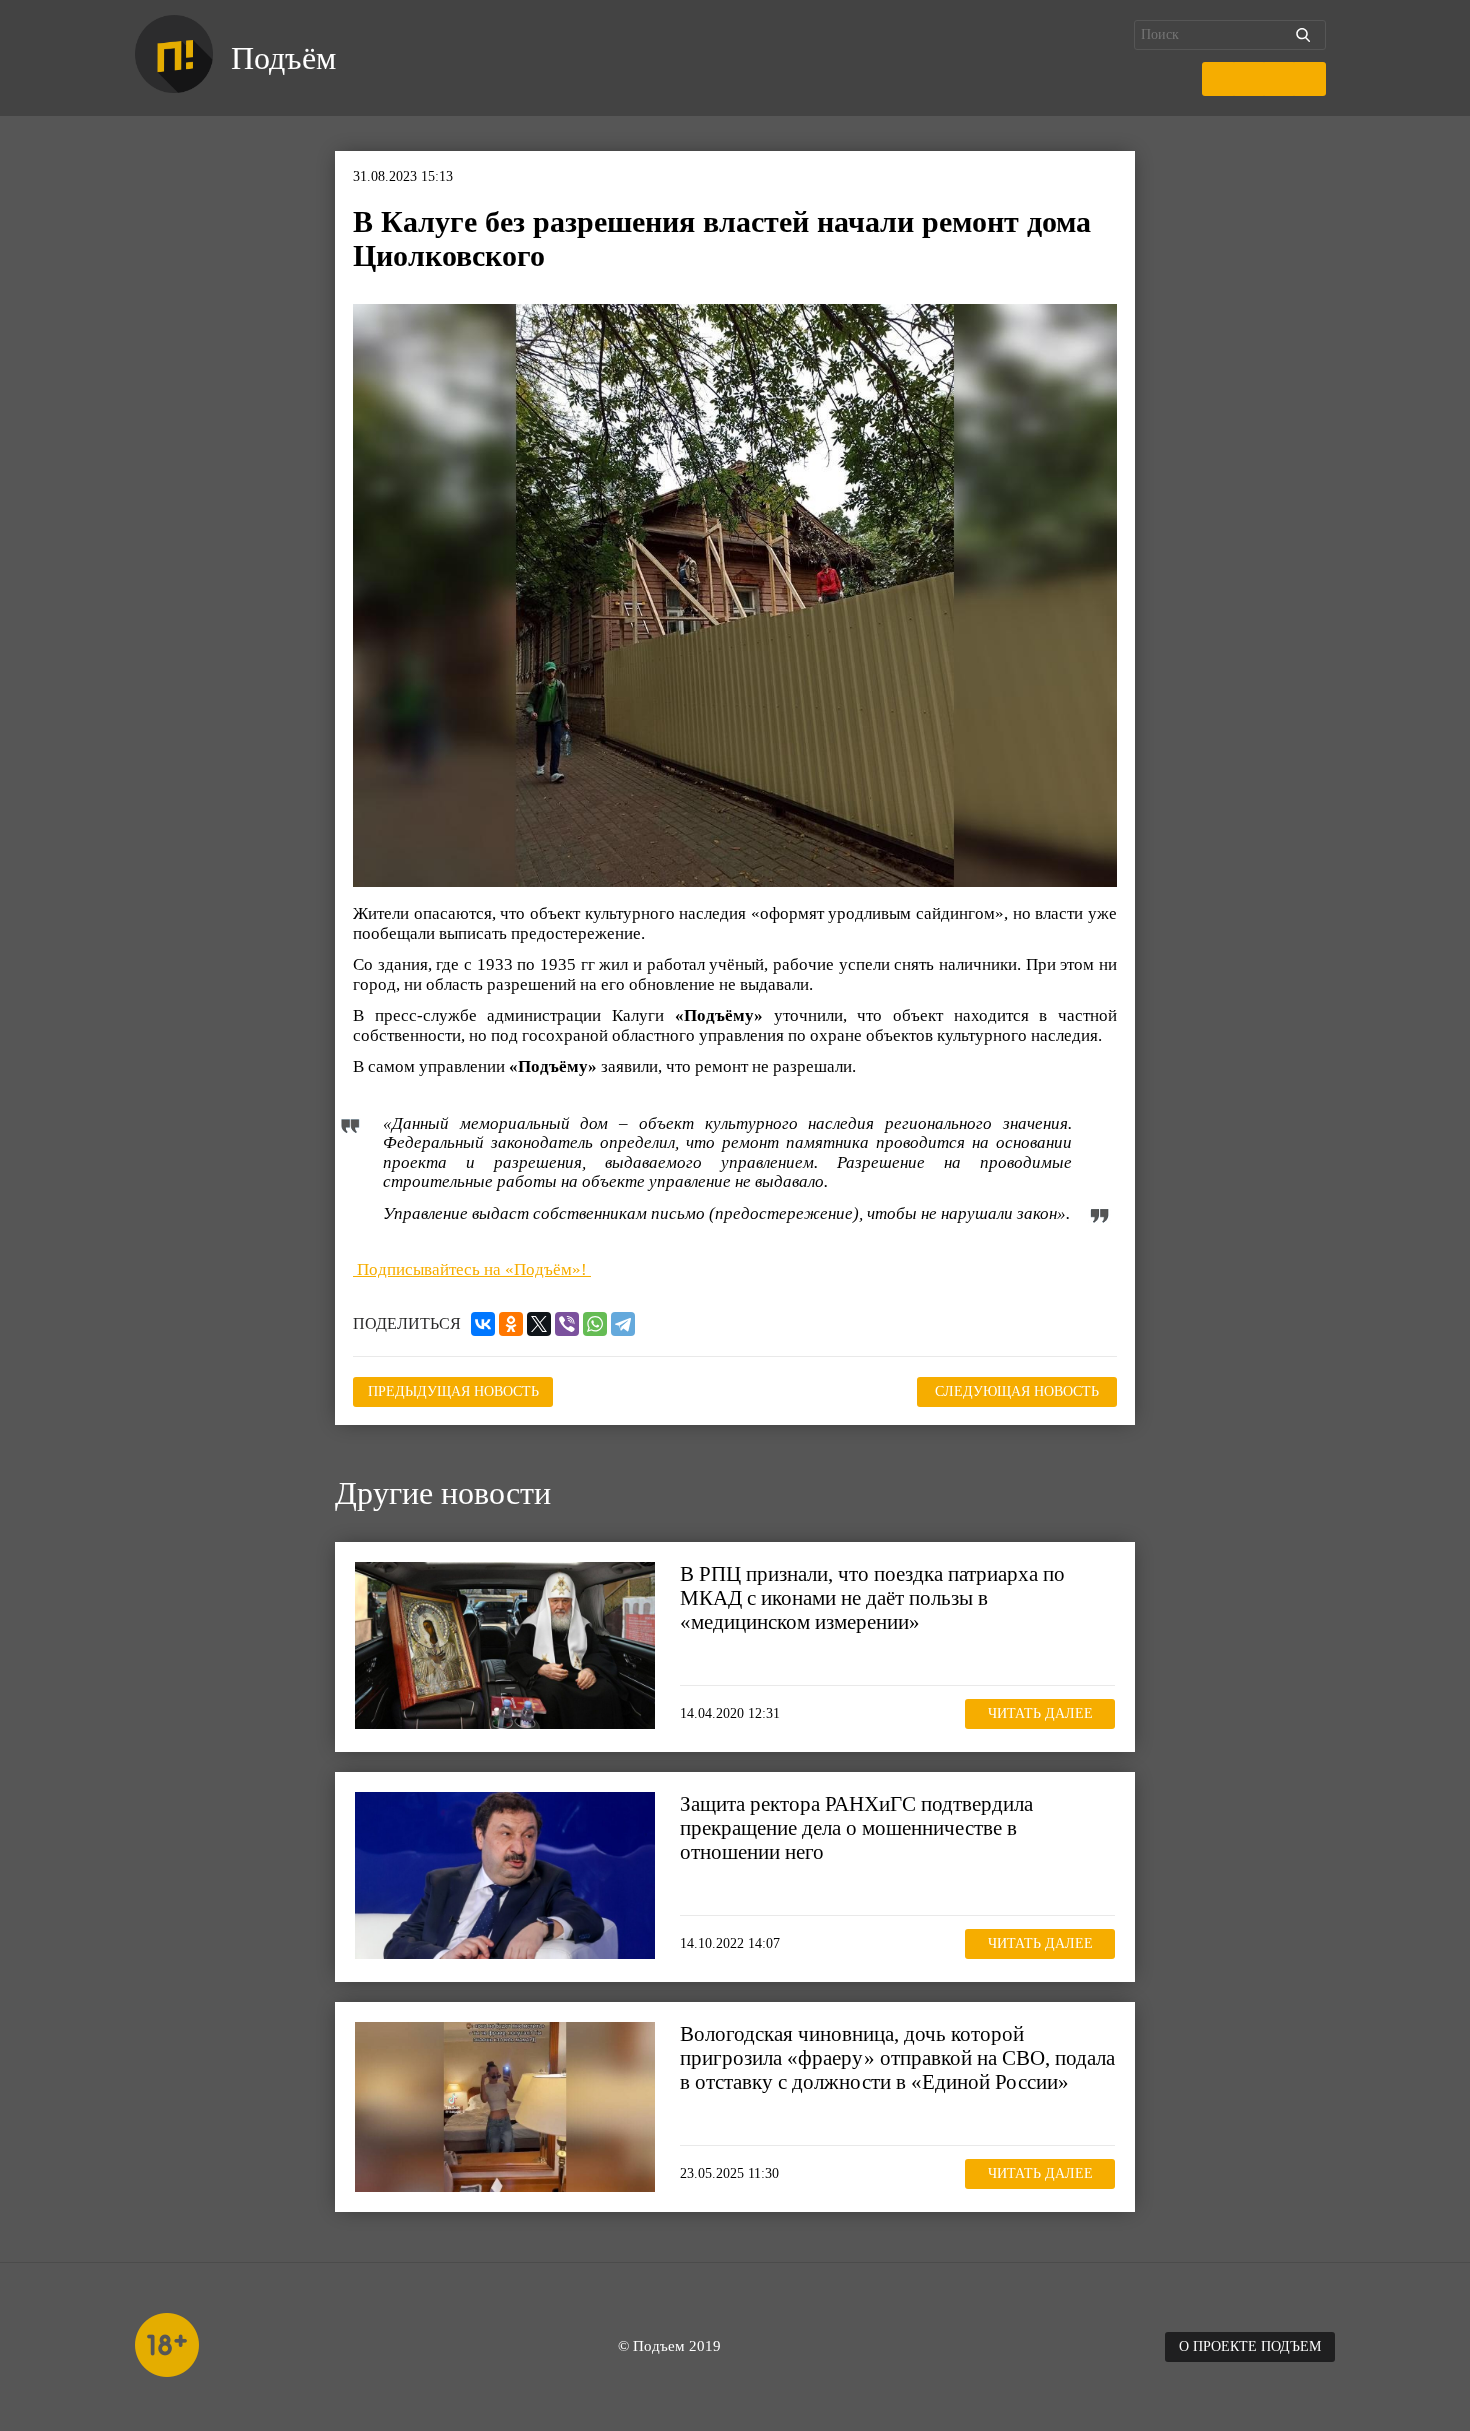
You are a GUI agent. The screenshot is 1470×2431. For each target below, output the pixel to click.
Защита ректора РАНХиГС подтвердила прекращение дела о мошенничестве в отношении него (856, 1828)
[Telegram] (623, 1324)
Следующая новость (1017, 1391)
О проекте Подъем (1250, 2346)
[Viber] (567, 1324)
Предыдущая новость (453, 1391)
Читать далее (1040, 1713)
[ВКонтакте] (483, 1324)
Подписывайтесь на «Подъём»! (472, 1269)
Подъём (283, 58)
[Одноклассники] (511, 1324)
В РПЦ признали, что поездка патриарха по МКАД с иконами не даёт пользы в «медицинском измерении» (872, 1598)
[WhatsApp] (595, 1324)
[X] (539, 1324)
